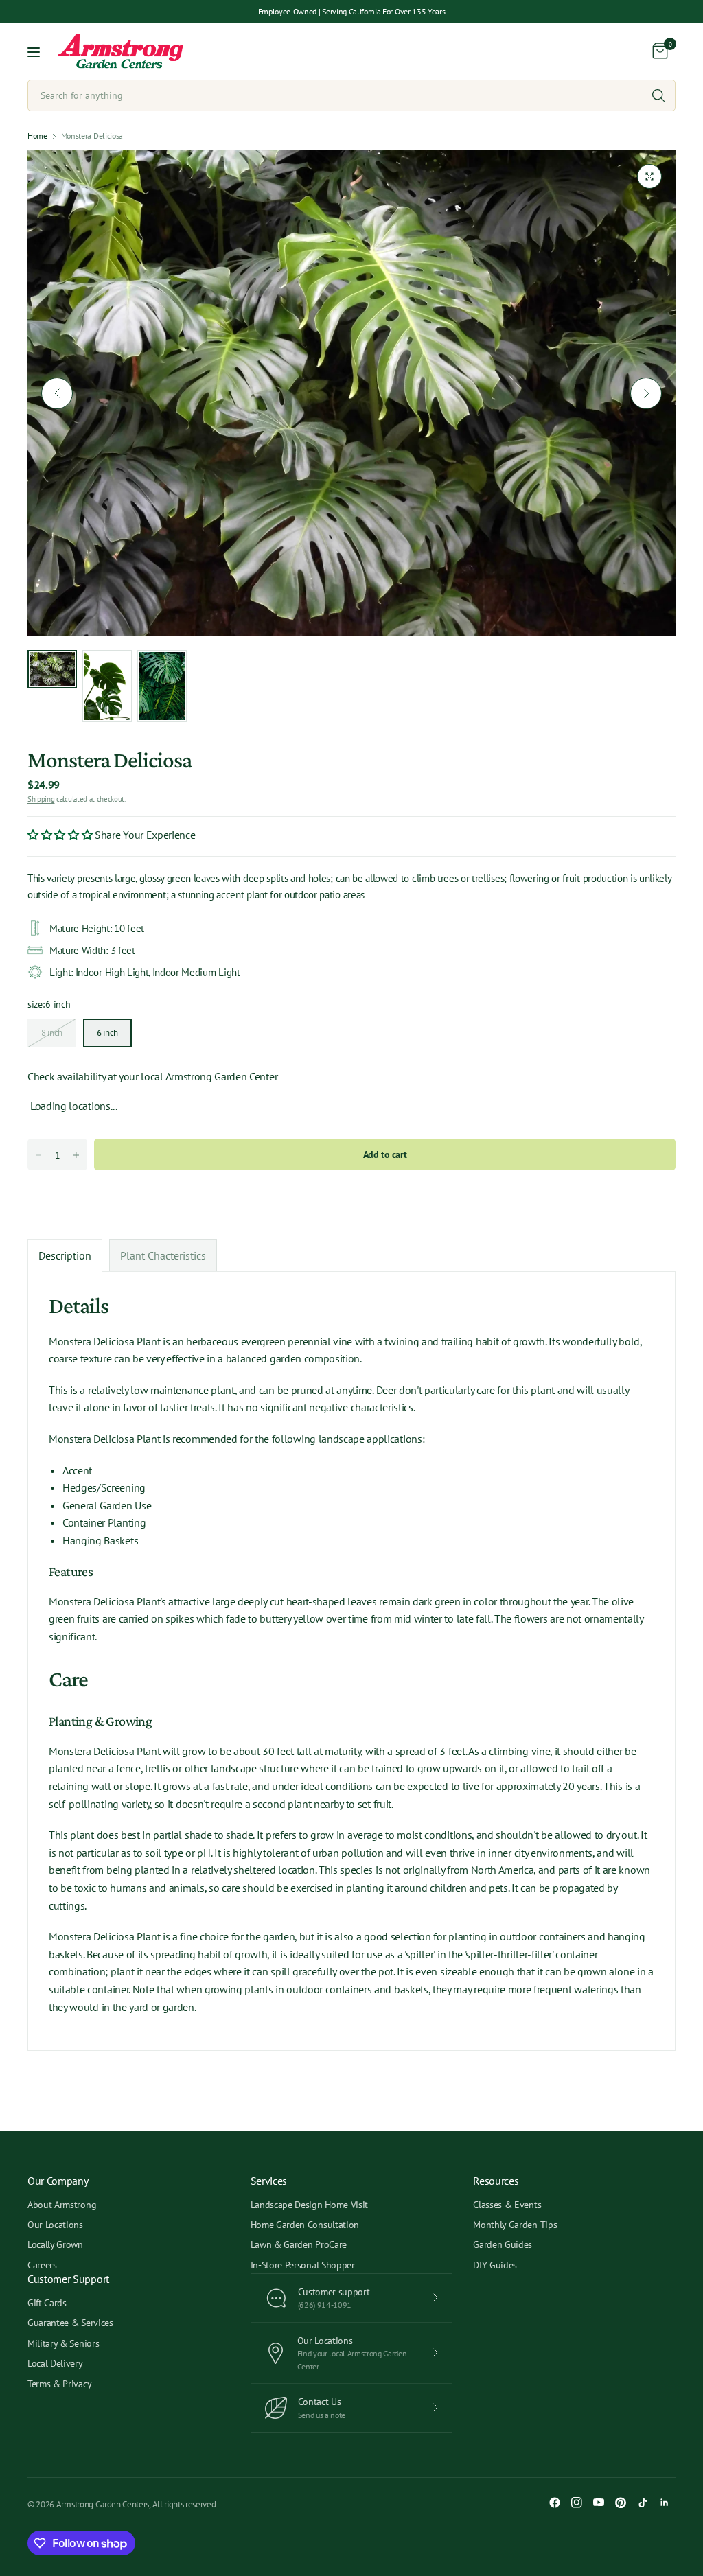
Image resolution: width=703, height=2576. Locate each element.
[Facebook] (555, 2503)
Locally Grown (55, 2244)
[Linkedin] (665, 2503)
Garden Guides (503, 2244)
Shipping (41, 799)
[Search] (658, 95)
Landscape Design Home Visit (309, 2205)
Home (37, 136)
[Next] (646, 393)
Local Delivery (55, 2363)
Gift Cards (47, 2303)
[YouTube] (599, 2503)
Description (65, 1255)
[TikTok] (643, 2503)
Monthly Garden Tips (515, 2225)
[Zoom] (649, 176)
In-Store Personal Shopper (303, 2265)
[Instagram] (577, 2503)
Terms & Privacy (59, 2384)
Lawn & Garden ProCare (299, 2244)
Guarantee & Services (70, 2323)
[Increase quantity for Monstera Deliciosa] (76, 1155)
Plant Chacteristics (163, 1255)
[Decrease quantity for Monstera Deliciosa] (38, 1155)
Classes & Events (507, 2205)
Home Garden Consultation (305, 2225)
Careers (42, 2265)
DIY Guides (495, 2265)
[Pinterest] (621, 2503)
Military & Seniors (63, 2343)
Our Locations (55, 2225)
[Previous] (57, 393)
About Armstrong (62, 2205)
